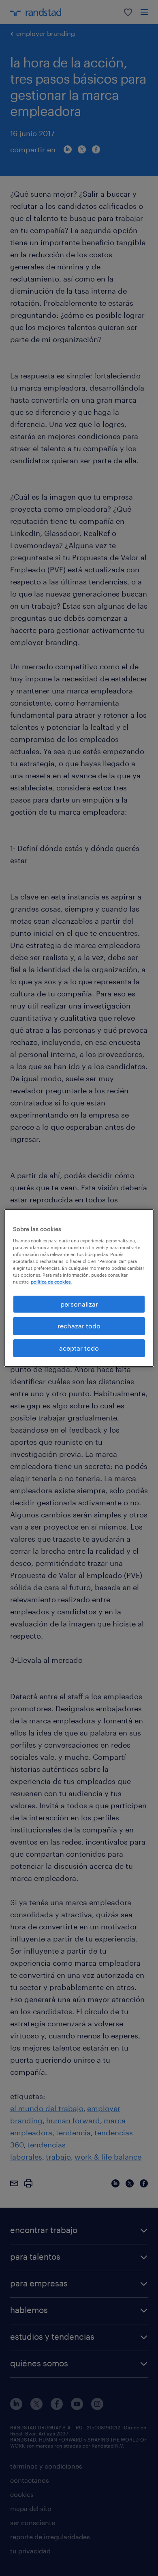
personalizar (79, 1304)
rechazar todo (79, 1326)
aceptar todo (79, 1348)
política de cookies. (51, 1282)
